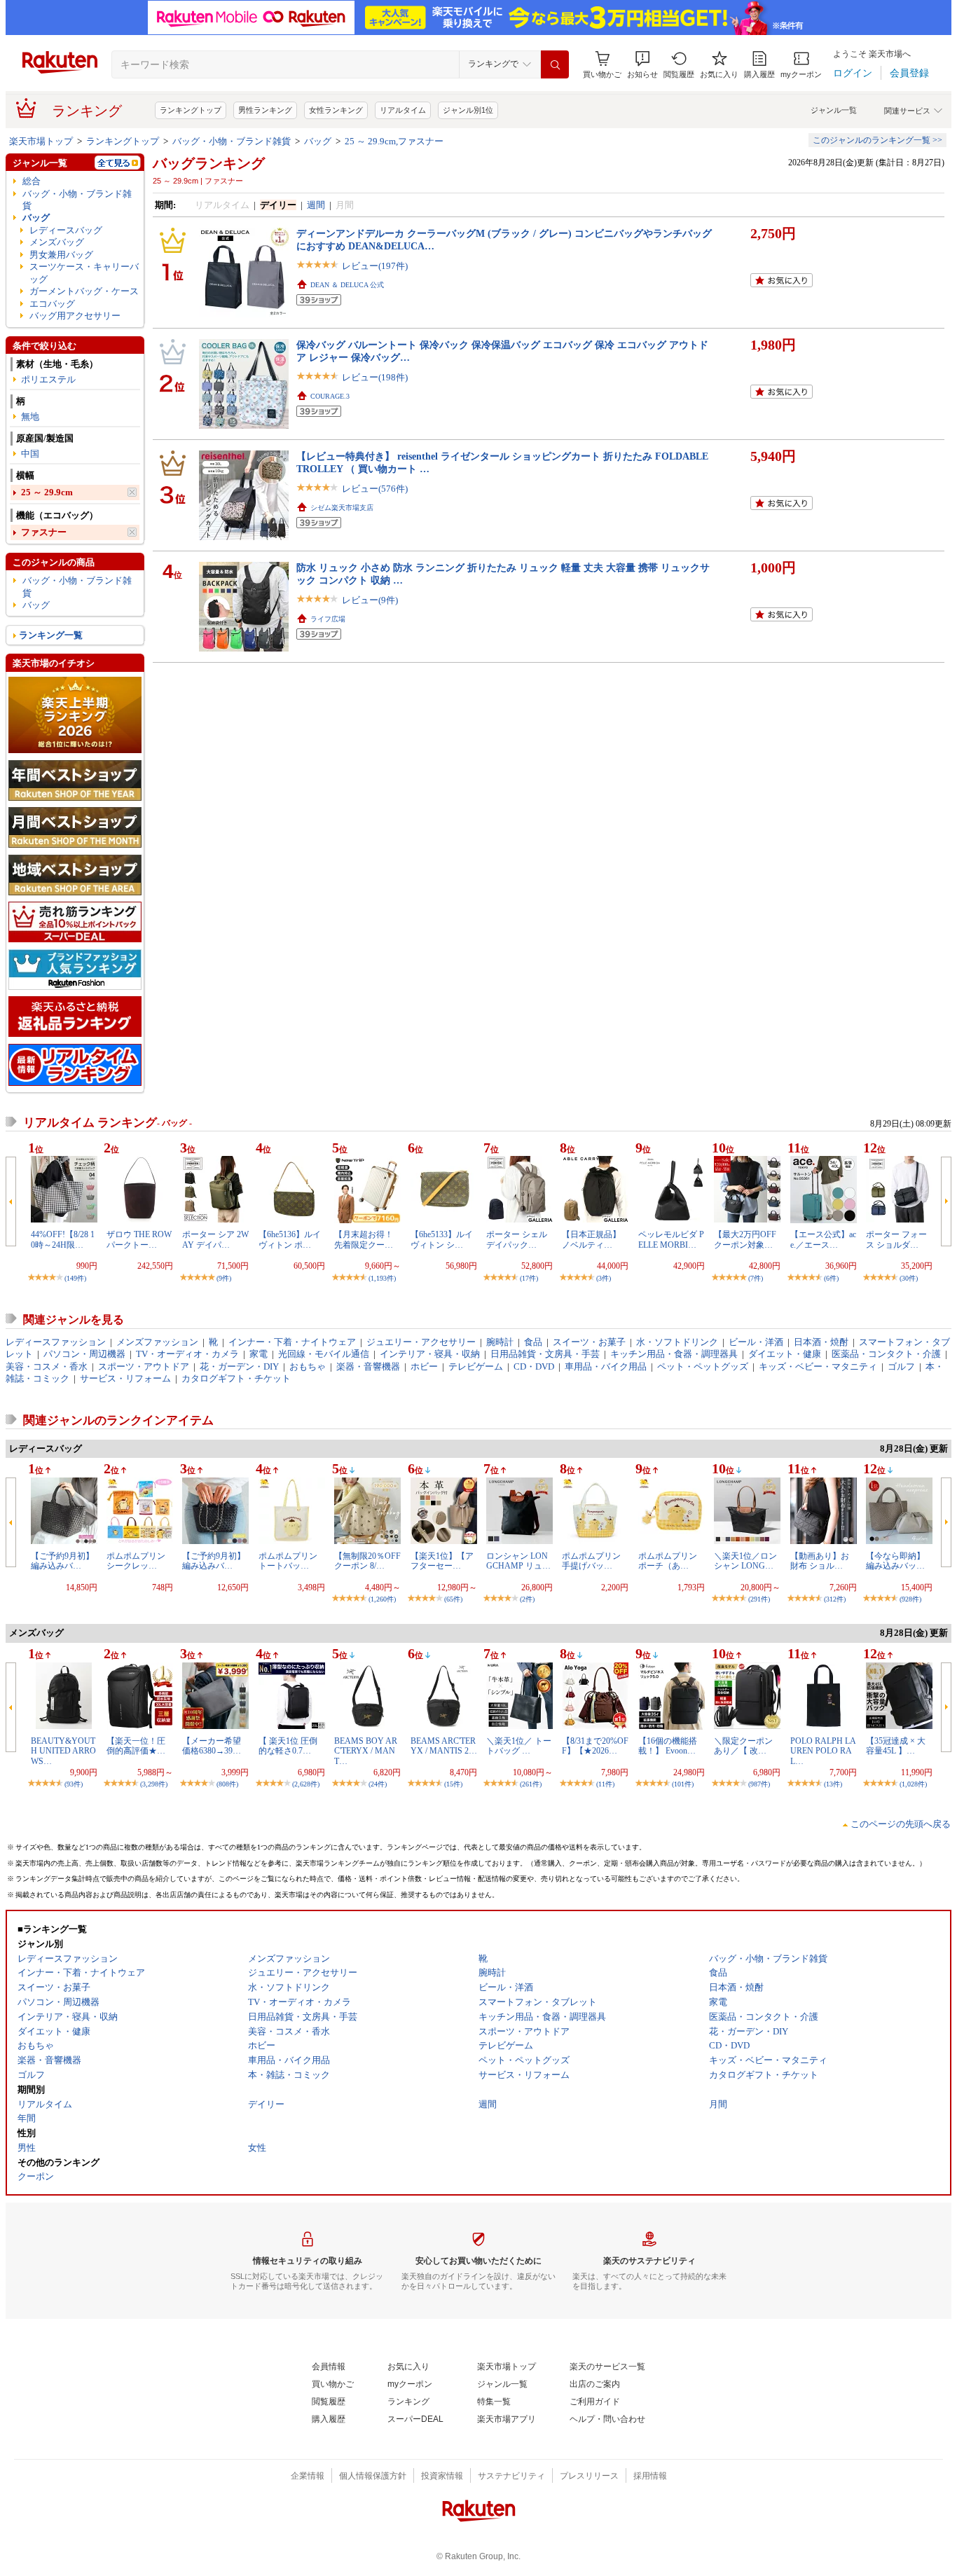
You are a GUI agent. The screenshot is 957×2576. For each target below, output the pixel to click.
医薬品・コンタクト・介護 (886, 1354)
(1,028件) (913, 1784)
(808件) (227, 1784)
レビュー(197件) (375, 266)
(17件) (529, 1278)
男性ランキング (265, 110)
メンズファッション (157, 1342)
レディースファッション (56, 1342)
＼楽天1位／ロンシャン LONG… (745, 1561)
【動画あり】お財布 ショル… (820, 1561)
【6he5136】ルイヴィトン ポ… (290, 1239)
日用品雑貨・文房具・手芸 (545, 1354)
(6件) (831, 1278)
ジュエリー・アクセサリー (421, 1342)
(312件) (835, 1599)
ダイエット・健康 (785, 1354)
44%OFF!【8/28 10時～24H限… (63, 1239)
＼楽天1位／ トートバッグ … (519, 1746)
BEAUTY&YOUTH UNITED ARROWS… (63, 1751)
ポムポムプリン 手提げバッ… (591, 1561)
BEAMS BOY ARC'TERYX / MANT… (366, 1751)
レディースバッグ (66, 230)
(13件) (833, 1784)
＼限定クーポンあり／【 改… (743, 1746)
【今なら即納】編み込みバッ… (895, 1561)
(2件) (527, 1599)
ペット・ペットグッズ (703, 1366)
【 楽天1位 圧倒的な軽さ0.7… (288, 1746)
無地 (30, 416)
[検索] (555, 64)
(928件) (910, 1599)
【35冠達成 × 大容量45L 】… (896, 1746)
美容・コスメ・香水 (47, 1366)
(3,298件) (154, 1784)
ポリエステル (48, 379)
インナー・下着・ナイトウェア (292, 1342)
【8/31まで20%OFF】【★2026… (595, 1746)
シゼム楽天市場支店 (342, 508)
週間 (316, 205)
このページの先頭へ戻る (901, 1824)
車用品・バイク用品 (606, 1366)
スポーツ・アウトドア (144, 1366)
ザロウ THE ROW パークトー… (139, 1239)
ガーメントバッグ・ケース (84, 291)
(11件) (605, 1784)
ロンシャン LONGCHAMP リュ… (518, 1561)
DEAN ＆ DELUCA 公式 (347, 285)
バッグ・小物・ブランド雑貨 (232, 141)
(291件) (759, 1599)
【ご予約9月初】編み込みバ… (62, 1561)
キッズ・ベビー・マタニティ (818, 1366)
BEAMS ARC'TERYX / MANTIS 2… (444, 1746)
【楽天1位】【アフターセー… (442, 1561)
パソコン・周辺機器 (84, 1354)
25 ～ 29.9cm (47, 492)
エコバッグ (52, 304)
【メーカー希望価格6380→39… (212, 1746)
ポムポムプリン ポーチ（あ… (668, 1561)
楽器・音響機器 (368, 1366)
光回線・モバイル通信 (324, 1354)
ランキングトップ (191, 110)
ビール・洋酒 (756, 1342)
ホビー (424, 1366)
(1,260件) (382, 1599)
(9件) (224, 1278)
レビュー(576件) (375, 489)
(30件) (909, 1278)
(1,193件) (382, 1278)
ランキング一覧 (51, 635)
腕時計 (500, 1342)
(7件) (756, 1278)
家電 (259, 1354)
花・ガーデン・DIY (239, 1366)
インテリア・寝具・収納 (430, 1354)
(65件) (453, 1599)
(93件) (74, 1784)
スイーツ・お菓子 (589, 1342)
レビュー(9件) (370, 600)
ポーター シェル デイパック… (517, 1239)
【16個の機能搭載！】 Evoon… (668, 1746)
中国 (30, 454)
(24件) (378, 1784)
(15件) (453, 1784)
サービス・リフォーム (125, 1378)
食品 (533, 1342)
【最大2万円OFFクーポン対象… (745, 1239)
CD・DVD (534, 1366)
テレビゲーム (476, 1366)
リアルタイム (403, 110)
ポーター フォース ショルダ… (896, 1239)
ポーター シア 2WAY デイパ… (215, 1239)
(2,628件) (306, 1784)
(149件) (75, 1278)
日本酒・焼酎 (821, 1342)
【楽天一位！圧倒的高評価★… (136, 1746)
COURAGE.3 (330, 396)
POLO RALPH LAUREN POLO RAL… (823, 1751)
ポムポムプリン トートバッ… (288, 1561)
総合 (32, 181)
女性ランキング (336, 110)
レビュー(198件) (375, 377)
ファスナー (44, 532)
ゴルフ (901, 1366)
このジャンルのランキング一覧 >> (877, 140)
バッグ (318, 141)
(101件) (683, 1784)
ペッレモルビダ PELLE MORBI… (671, 1239)
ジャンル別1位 (468, 110)
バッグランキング (209, 163)
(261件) (531, 1784)
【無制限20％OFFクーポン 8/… (367, 1561)
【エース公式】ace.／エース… (823, 1239)
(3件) (604, 1278)
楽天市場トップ (41, 141)
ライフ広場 (328, 619)
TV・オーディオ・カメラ (187, 1354)
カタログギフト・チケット (236, 1378)
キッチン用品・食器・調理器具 (674, 1354)
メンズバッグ (57, 242)
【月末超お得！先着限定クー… (364, 1239)
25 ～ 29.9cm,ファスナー (394, 141)
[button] (642, 65)
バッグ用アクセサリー (75, 316)
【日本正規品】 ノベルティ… (591, 1239)
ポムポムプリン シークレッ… (136, 1561)
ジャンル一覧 (834, 110)
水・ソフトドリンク (677, 1342)
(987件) (759, 1784)
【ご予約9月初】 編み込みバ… (214, 1561)
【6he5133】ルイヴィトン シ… (442, 1239)
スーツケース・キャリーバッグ (84, 273)
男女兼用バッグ (61, 255)
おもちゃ (308, 1366)
